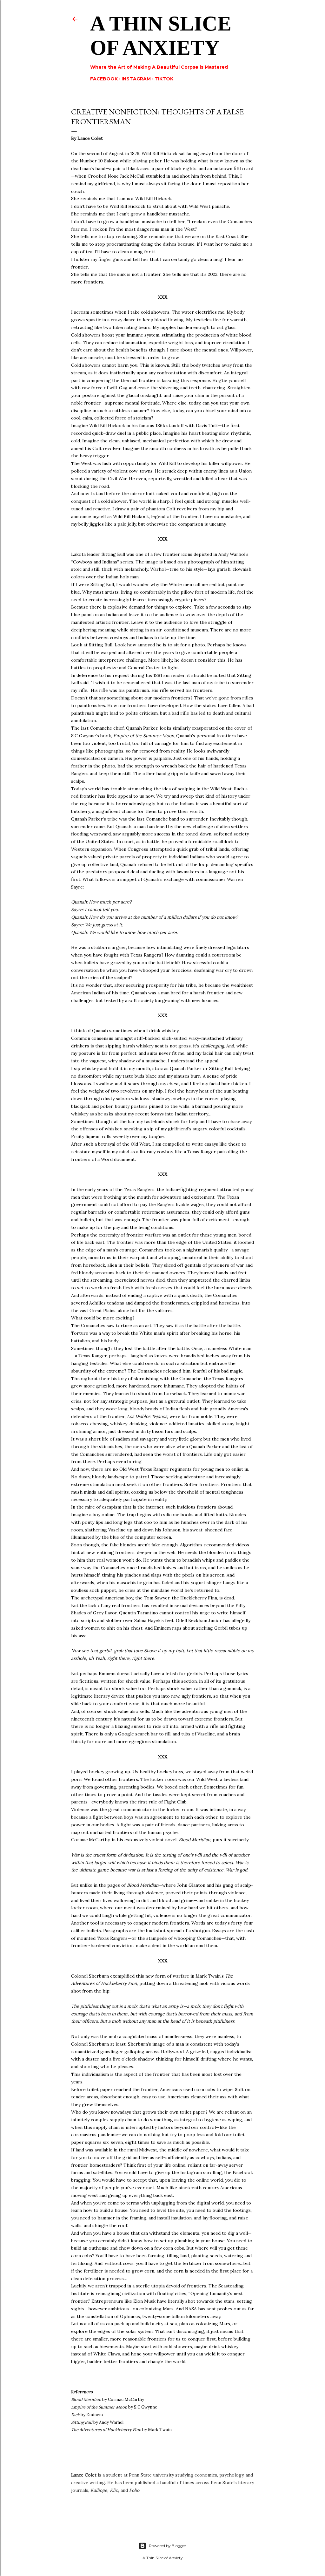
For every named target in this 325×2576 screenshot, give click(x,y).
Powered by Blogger (168, 2546)
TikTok (164, 79)
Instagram (136, 79)
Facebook (104, 79)
